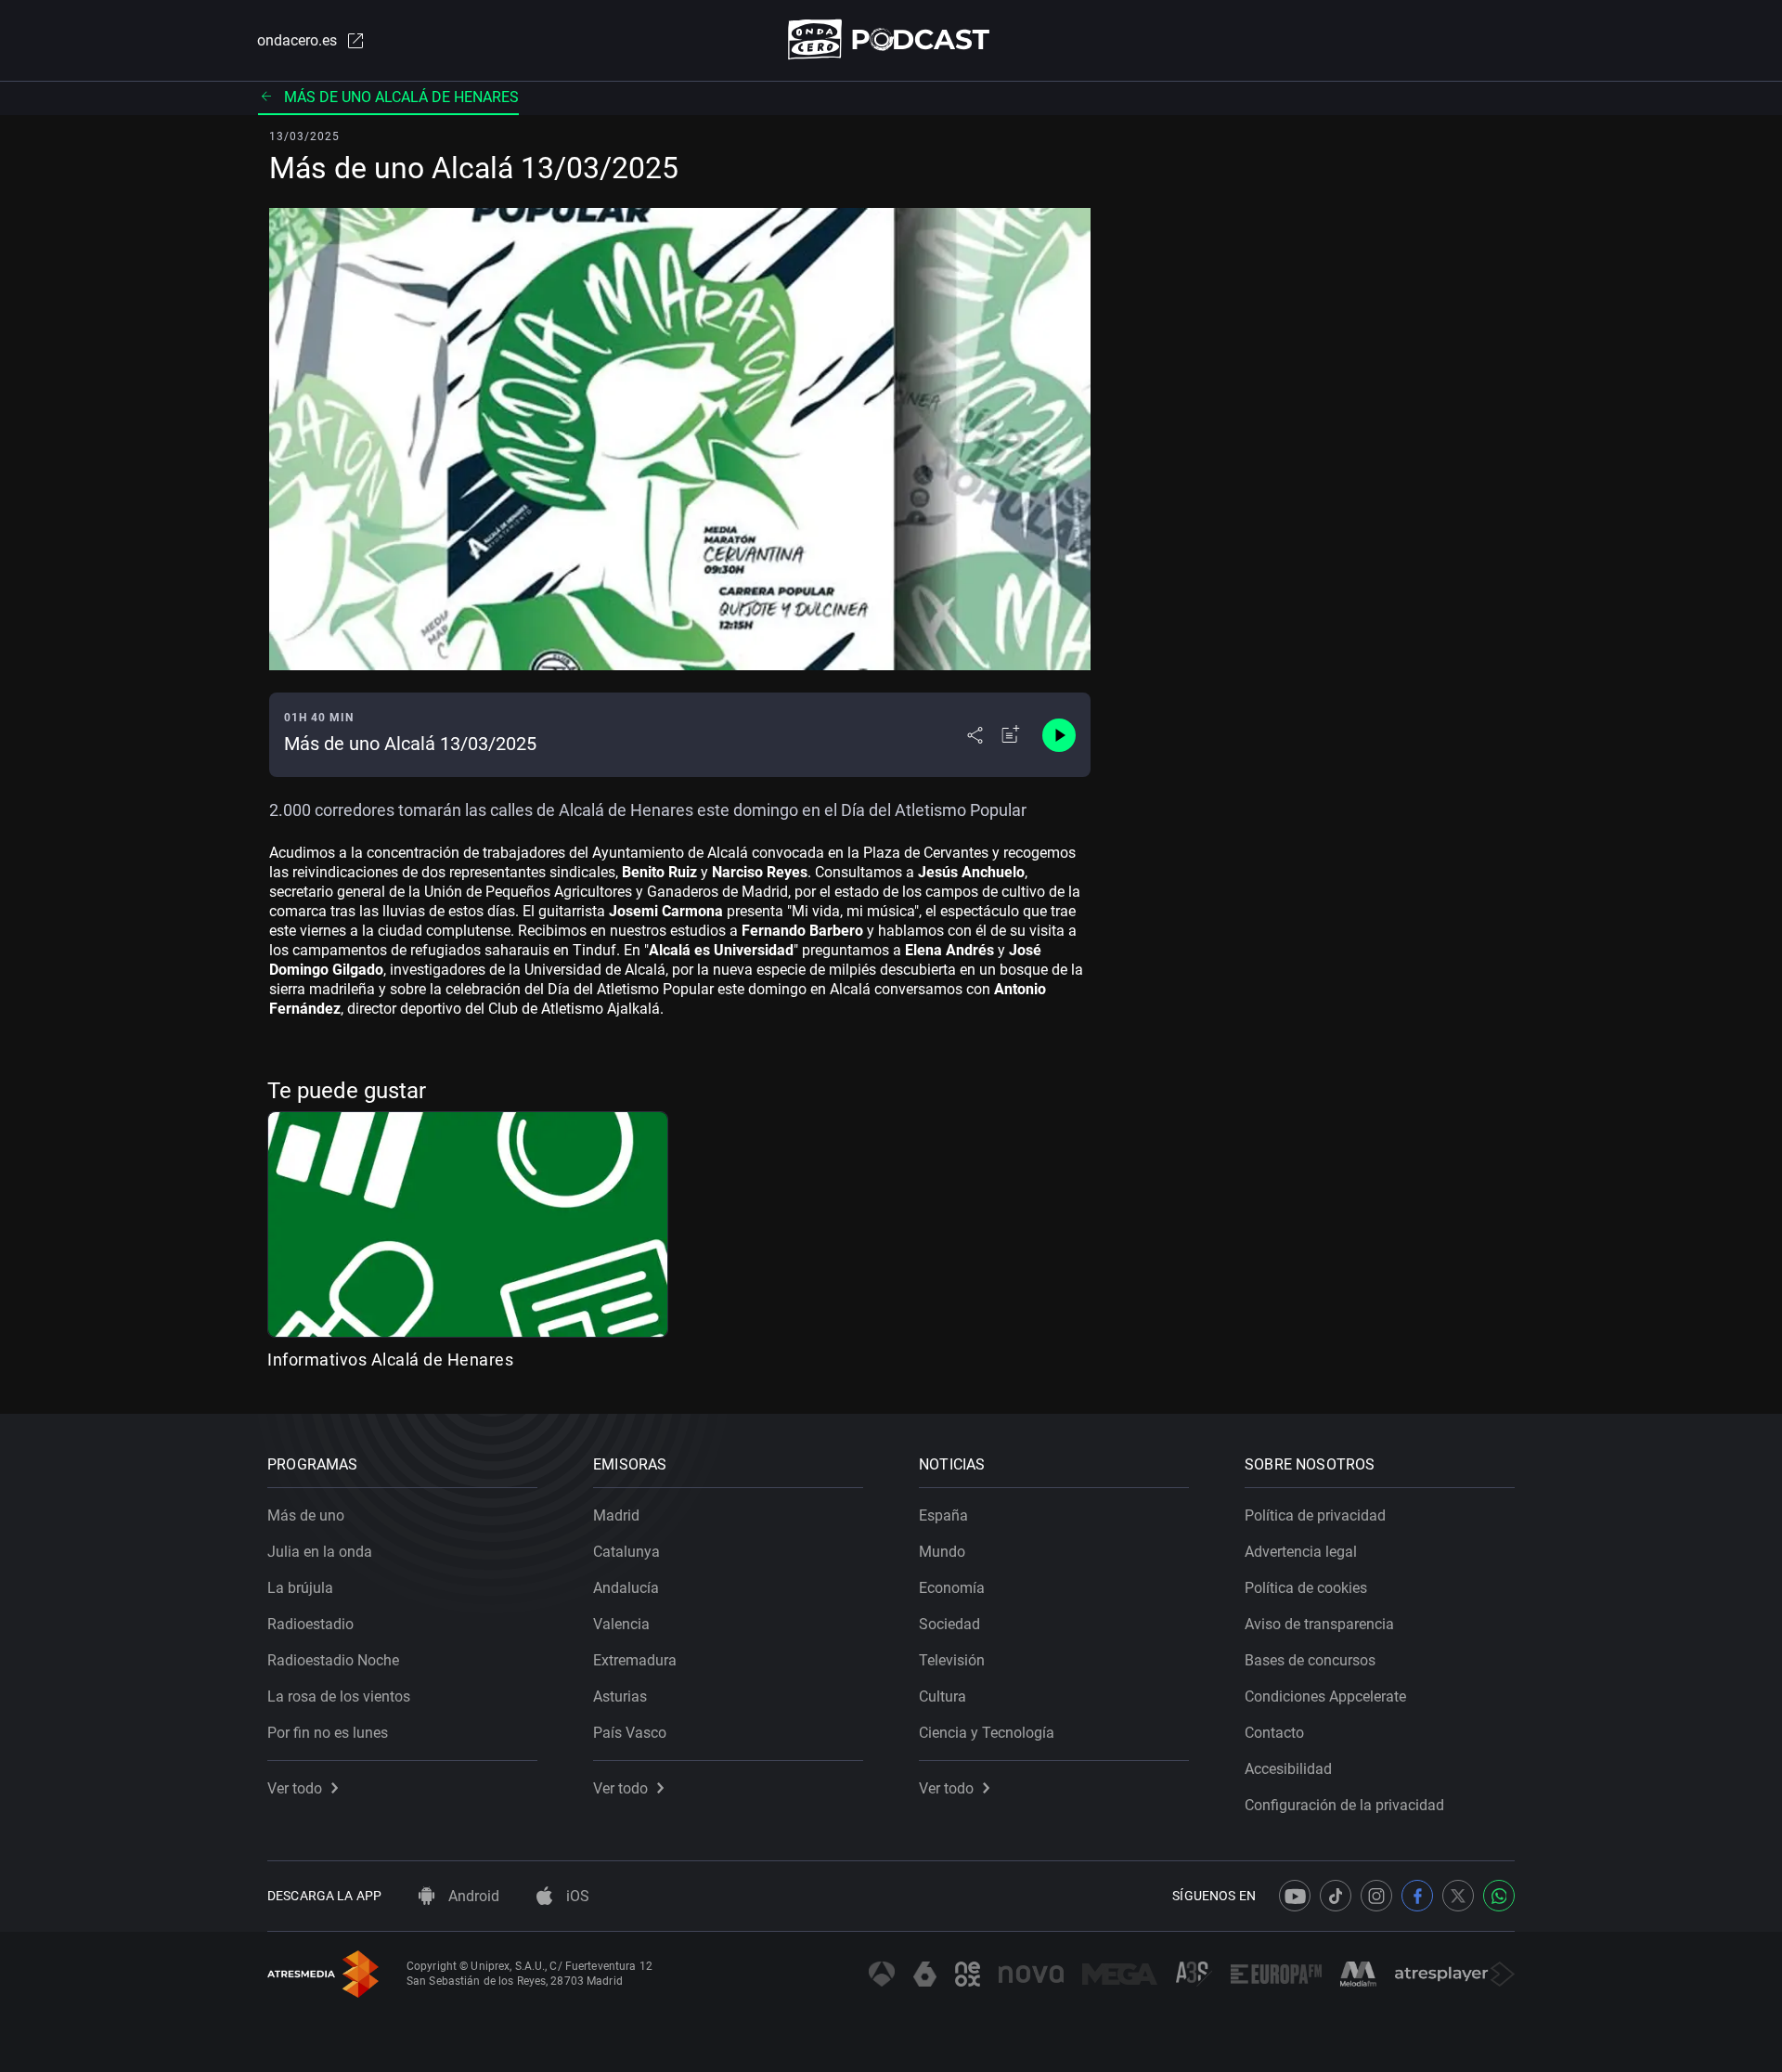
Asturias (620, 1696)
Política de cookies (1306, 1588)
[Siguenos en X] (1458, 1896)
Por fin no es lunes (328, 1733)
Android (472, 1896)
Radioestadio (310, 1624)
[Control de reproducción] (1059, 735)
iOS (576, 1896)
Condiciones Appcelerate (1325, 1696)
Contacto (1274, 1733)
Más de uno (306, 1515)
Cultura (943, 1696)
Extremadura (635, 1660)
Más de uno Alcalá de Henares (401, 97)
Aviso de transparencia (1319, 1624)
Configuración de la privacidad (1344, 1805)
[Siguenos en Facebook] (1417, 1896)
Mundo (942, 1552)
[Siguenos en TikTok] (1336, 1896)
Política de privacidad (1315, 1515)
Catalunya (626, 1552)
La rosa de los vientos (339, 1696)
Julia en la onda (320, 1552)
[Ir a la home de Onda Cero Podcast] (891, 39)
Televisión (952, 1660)
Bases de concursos (1310, 1660)
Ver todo (295, 1788)
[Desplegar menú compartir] (975, 735)
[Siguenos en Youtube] (1295, 1896)
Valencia (621, 1624)
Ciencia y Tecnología (987, 1733)
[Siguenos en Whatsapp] (1499, 1896)
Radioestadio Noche (333, 1660)
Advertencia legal (1301, 1552)
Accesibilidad (1288, 1769)
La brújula (300, 1588)
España (943, 1515)
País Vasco (630, 1733)
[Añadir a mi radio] (1011, 735)
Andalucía (626, 1588)
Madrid (616, 1515)
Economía (952, 1588)
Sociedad (949, 1624)
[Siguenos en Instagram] (1376, 1896)
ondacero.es (297, 40)
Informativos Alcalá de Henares (390, 1360)
